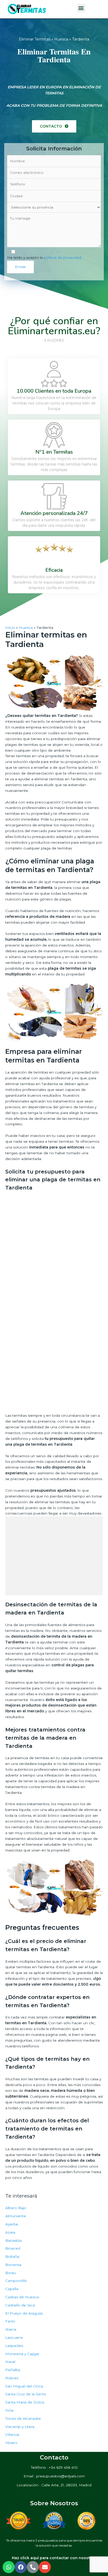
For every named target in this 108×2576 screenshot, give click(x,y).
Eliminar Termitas (35, 39)
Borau (11, 2273)
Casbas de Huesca (22, 2297)
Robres (12, 2378)
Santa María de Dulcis (25, 2402)
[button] (54, 126)
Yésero (11, 2443)
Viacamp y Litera (20, 2427)
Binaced (13, 2248)
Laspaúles (14, 2346)
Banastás (13, 2240)
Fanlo (10, 2321)
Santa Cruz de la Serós (26, 2394)
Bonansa (13, 2265)
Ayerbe (12, 2224)
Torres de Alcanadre (23, 2418)
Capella (12, 2289)
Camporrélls (16, 2281)
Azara (10, 2232)
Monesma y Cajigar (22, 2354)
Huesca (61, 39)
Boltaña (12, 2256)
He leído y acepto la (44, 257)
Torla (9, 2410)
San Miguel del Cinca (24, 2386)
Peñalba (13, 2370)
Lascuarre (14, 2337)
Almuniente (16, 2216)
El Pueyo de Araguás (24, 2313)
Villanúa (12, 2435)
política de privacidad (63, 257)
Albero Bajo (16, 2208)
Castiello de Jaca (20, 2305)
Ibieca (11, 2329)
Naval (10, 2362)
